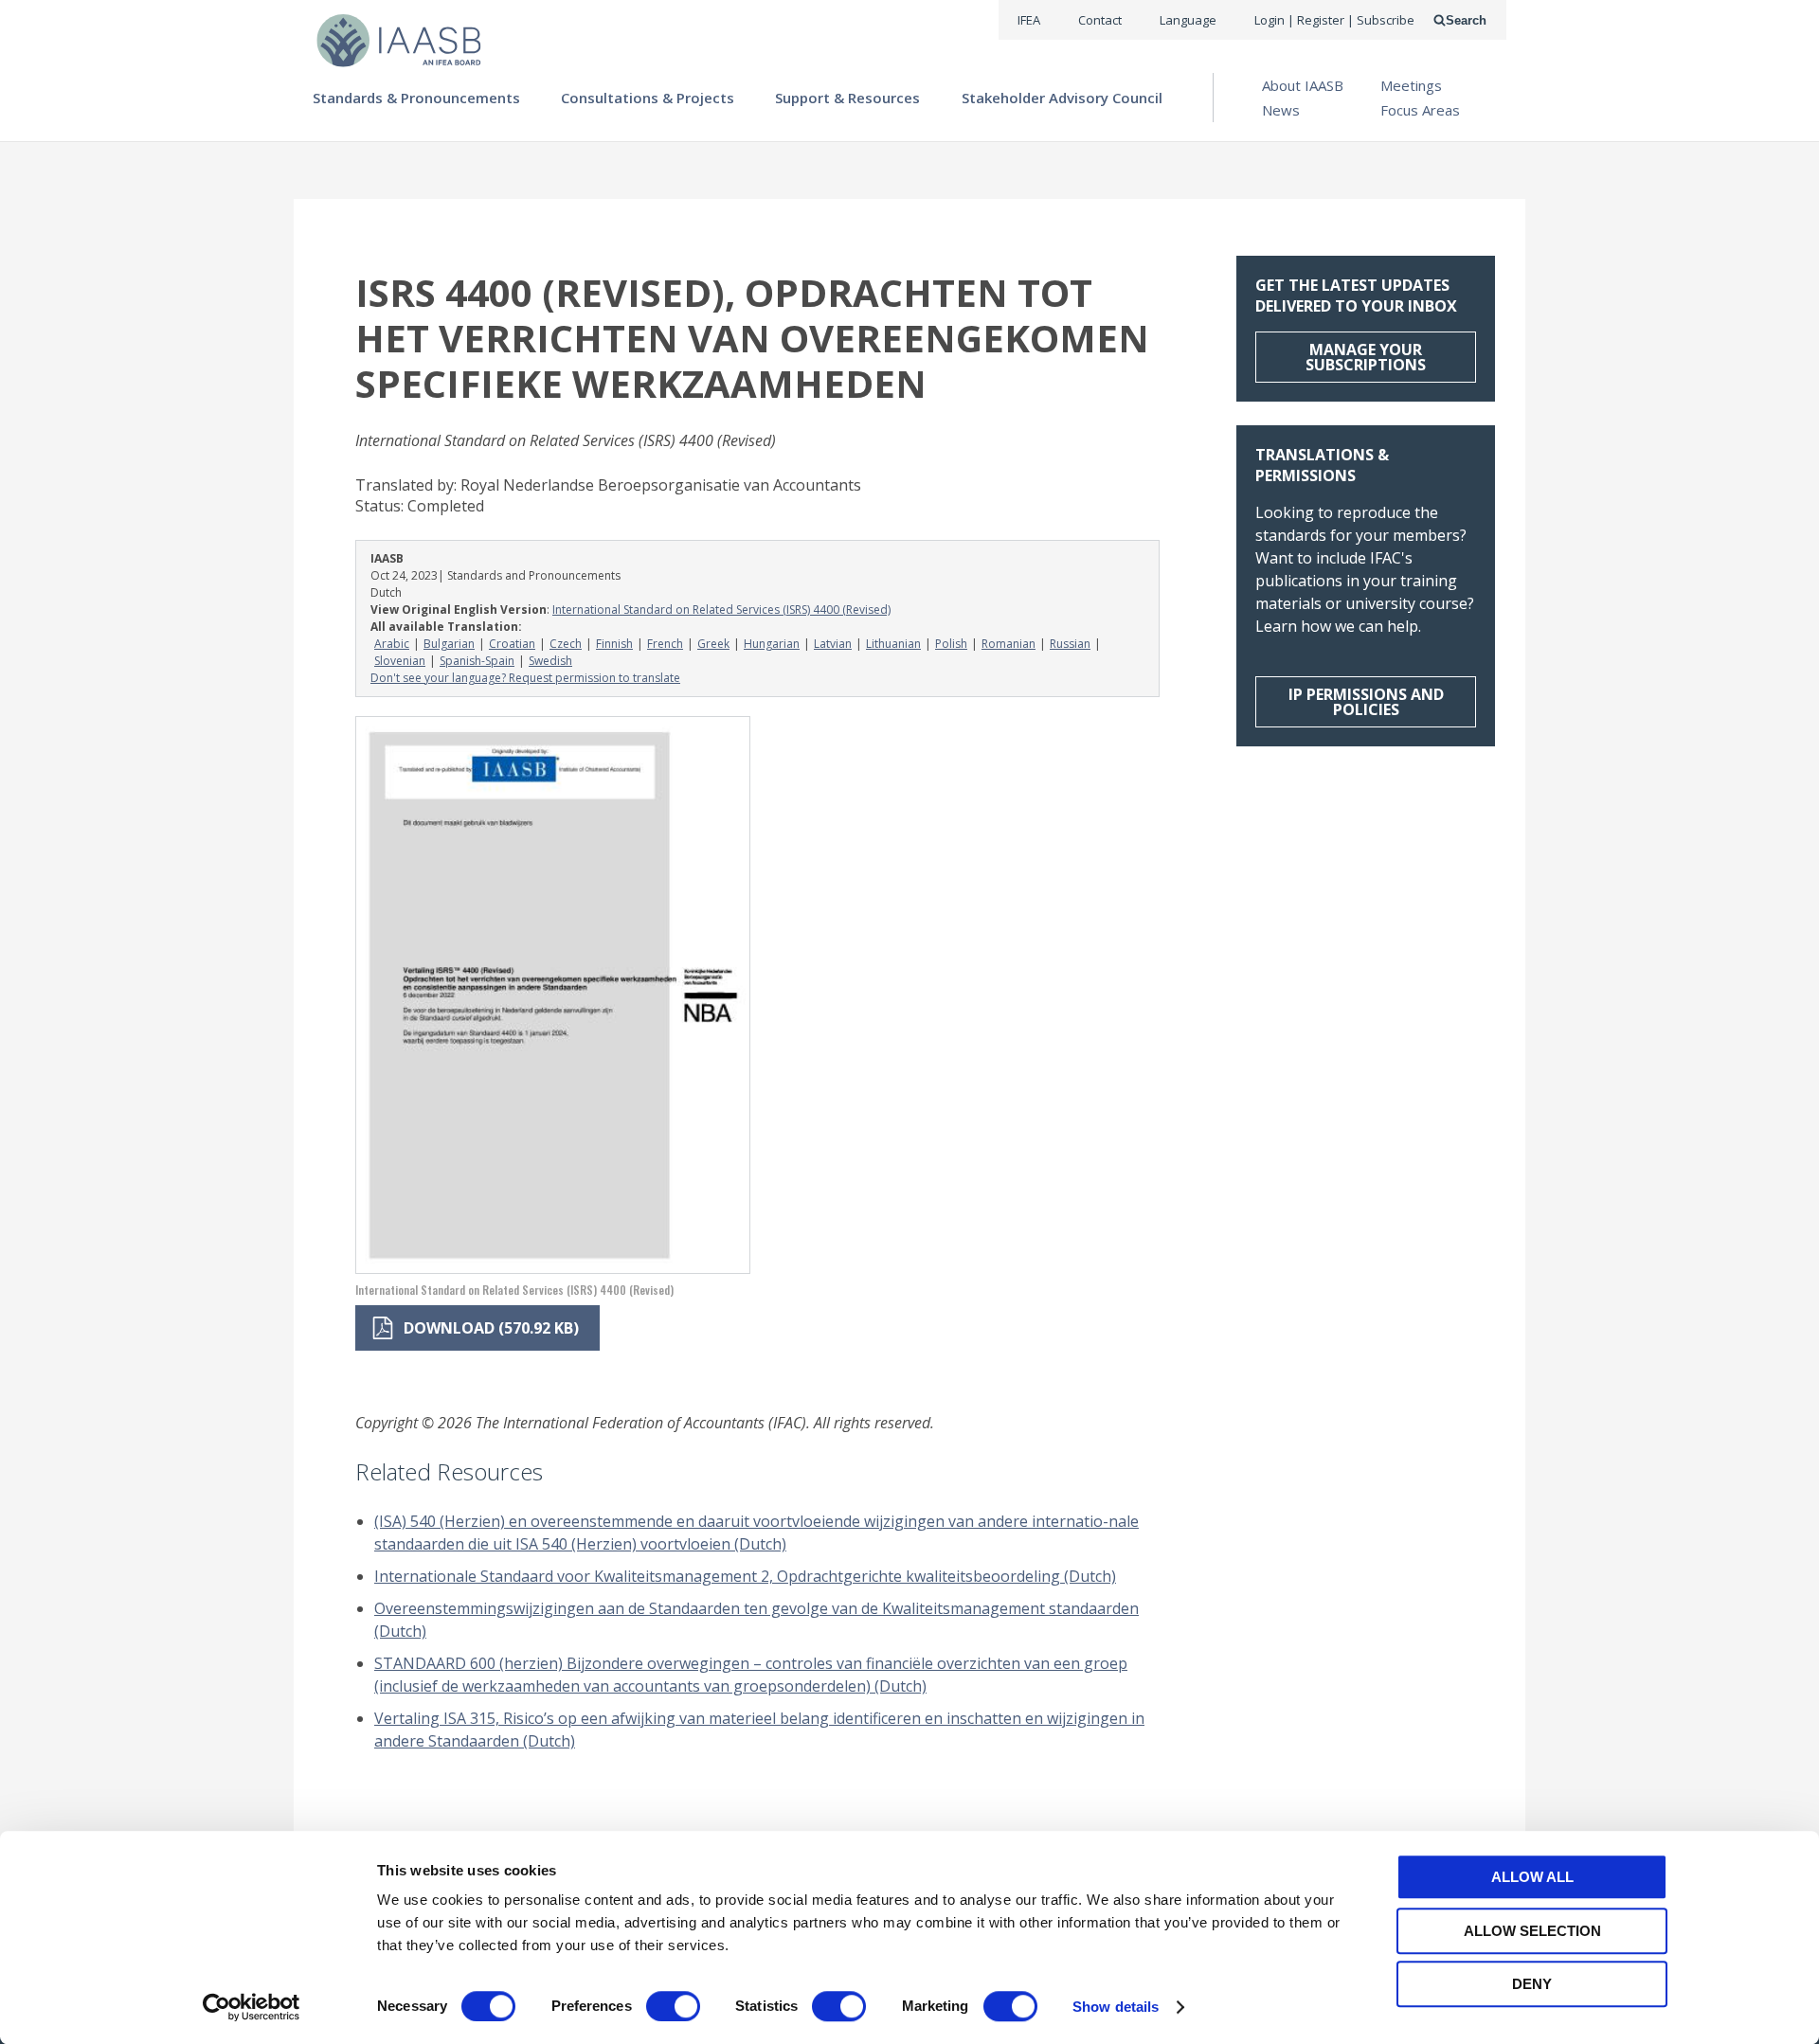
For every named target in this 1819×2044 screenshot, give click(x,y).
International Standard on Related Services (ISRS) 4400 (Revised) (721, 610)
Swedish (550, 661)
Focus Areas (1420, 110)
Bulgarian (449, 644)
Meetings (1411, 85)
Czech (566, 644)
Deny (1532, 1984)
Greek (713, 644)
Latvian (833, 644)
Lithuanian (893, 644)
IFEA (1029, 20)
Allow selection (1532, 1931)
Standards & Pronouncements (416, 98)
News (1281, 110)
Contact (1100, 20)
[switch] (673, 2006)
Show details (1116, 2007)
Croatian (512, 644)
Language (1188, 20)
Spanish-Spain (477, 661)
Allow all (1532, 1877)
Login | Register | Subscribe (1334, 20)
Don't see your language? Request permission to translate (525, 678)
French (665, 644)
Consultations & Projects (648, 98)
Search (1466, 20)
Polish (951, 644)
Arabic (392, 644)
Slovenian (400, 661)
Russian (1070, 644)
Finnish (614, 644)
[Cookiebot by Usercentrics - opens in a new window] (252, 2007)
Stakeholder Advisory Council (1062, 98)
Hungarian (772, 644)
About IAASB (1303, 85)
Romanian (1009, 644)
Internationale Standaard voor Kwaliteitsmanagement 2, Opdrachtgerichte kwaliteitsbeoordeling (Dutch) (745, 1576)
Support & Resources (847, 98)
